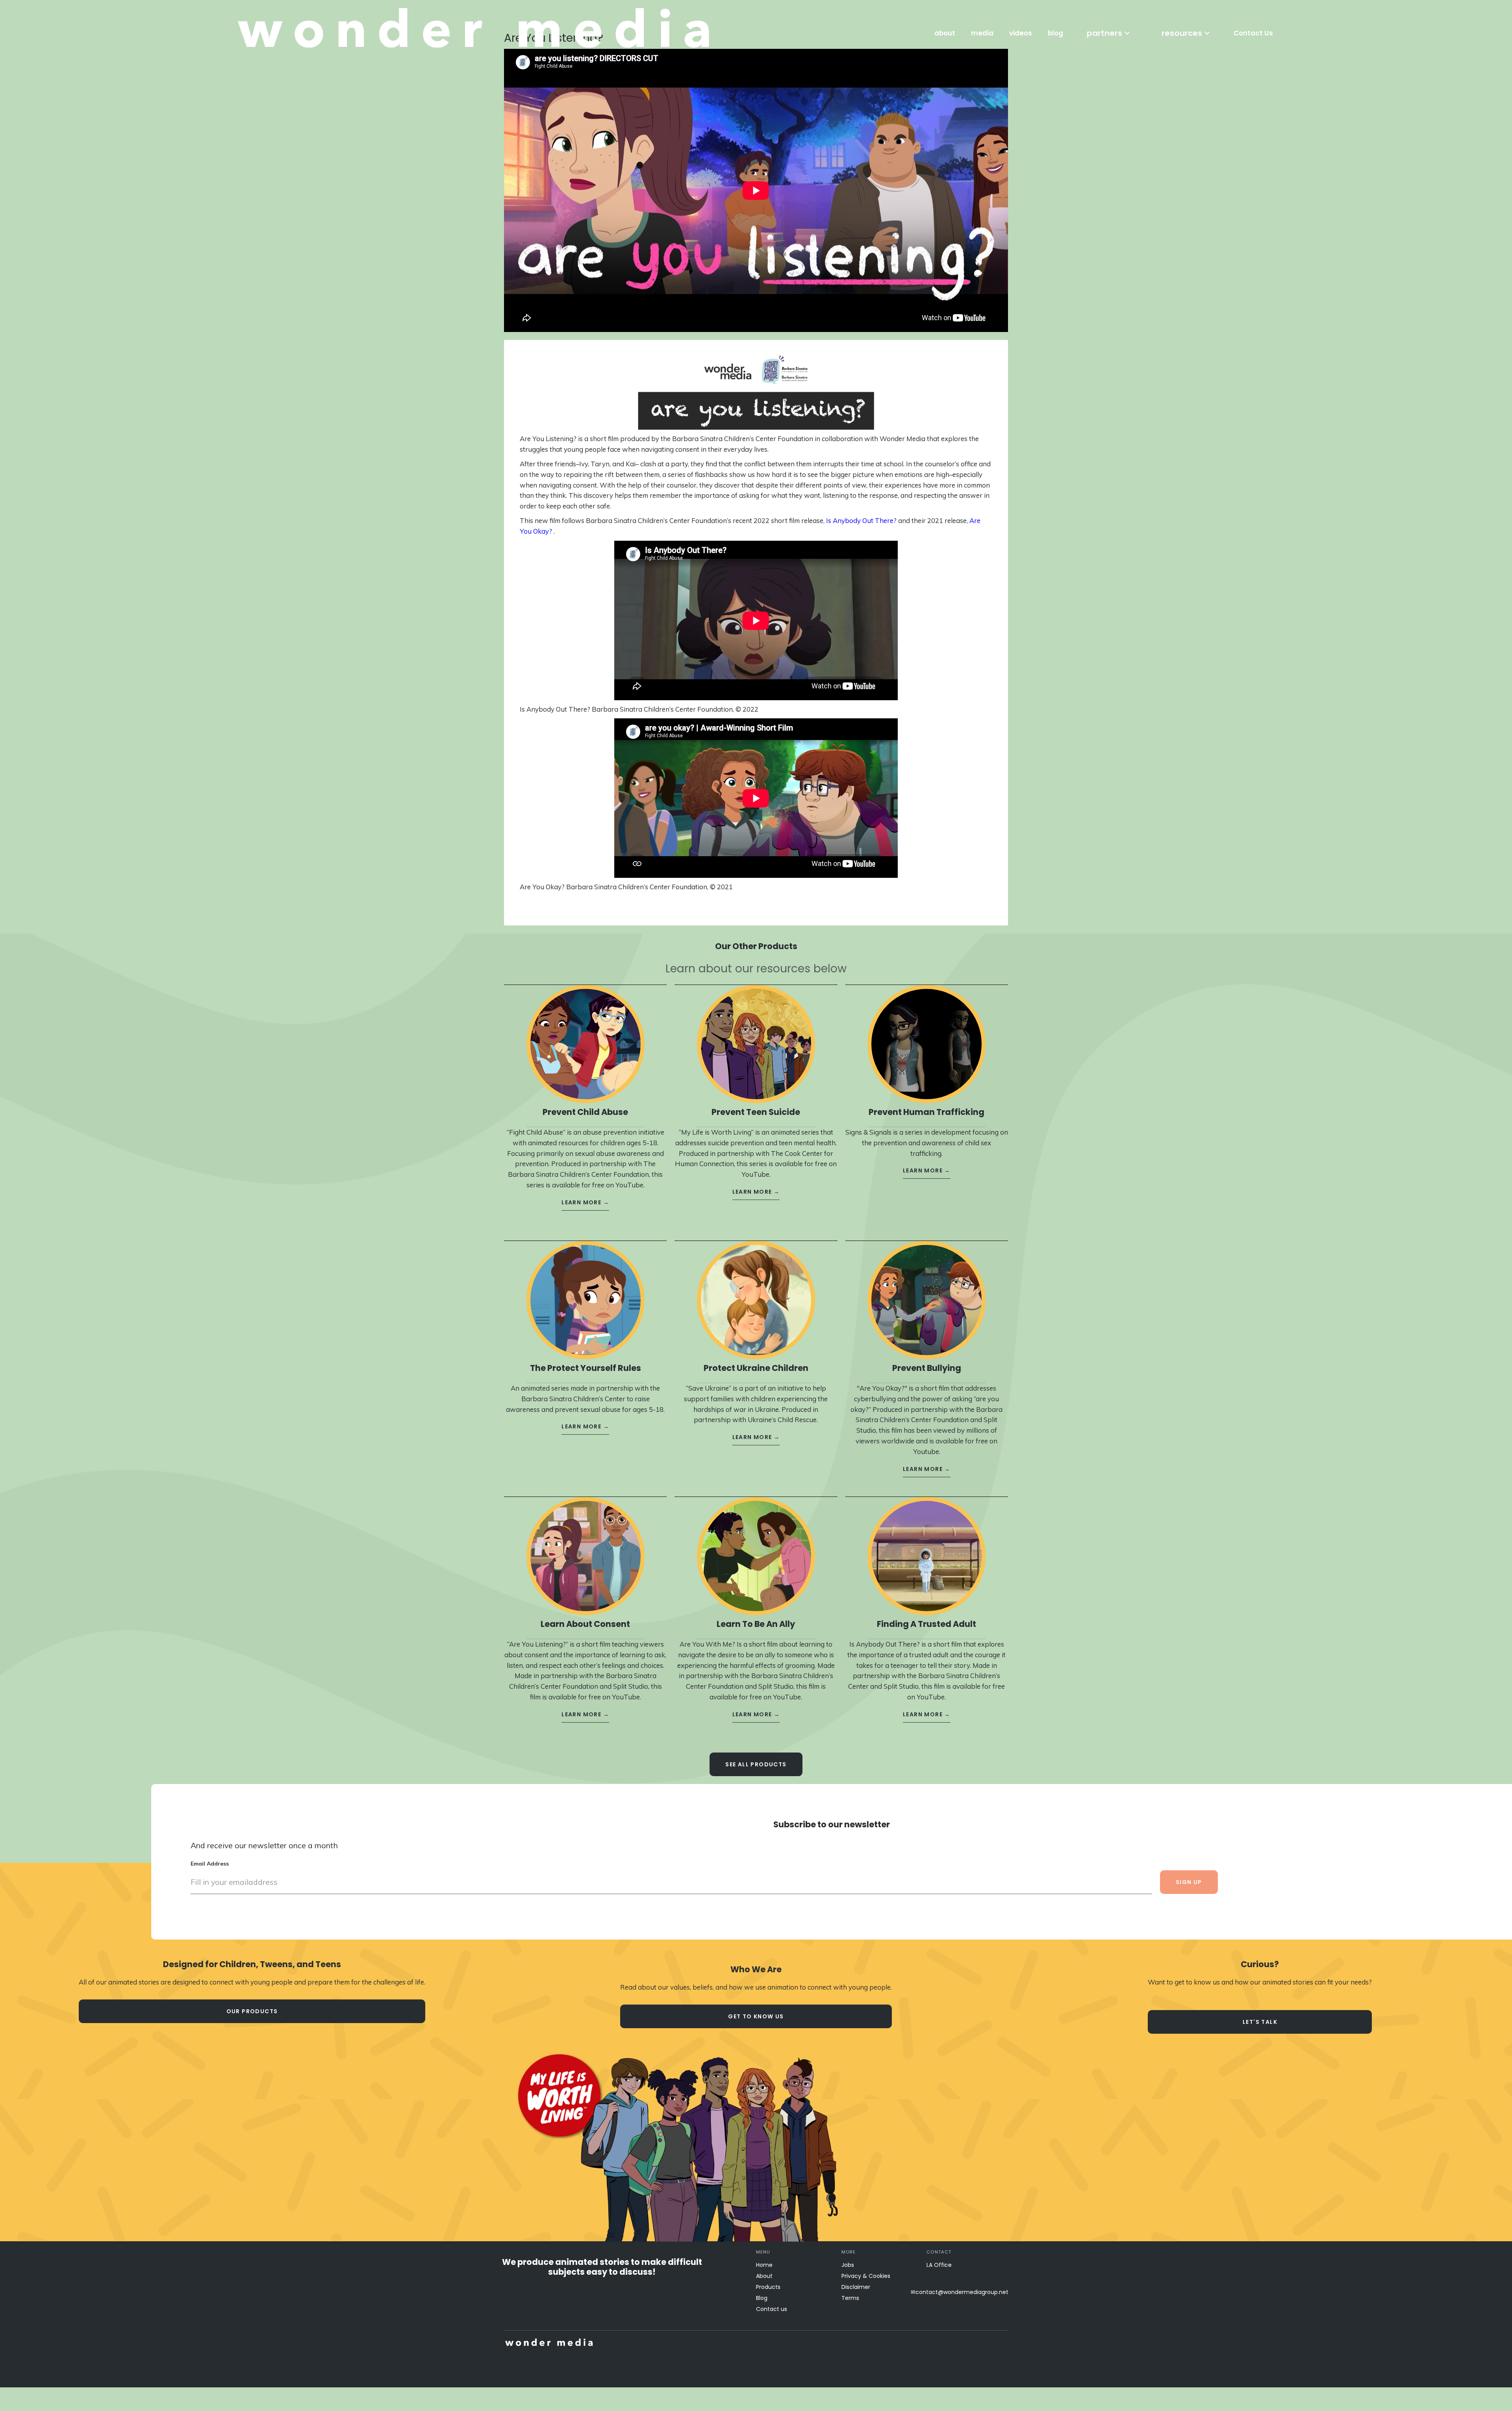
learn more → (585, 1202)
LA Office (939, 2265)
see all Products (756, 1764)
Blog (762, 2298)
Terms (850, 2298)
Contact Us (1253, 33)
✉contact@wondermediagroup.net (960, 2292)
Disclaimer (856, 2287)
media (982, 33)
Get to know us (756, 2016)
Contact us (772, 2309)
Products (768, 2287)
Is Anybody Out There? (861, 520)
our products (252, 2011)
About (764, 2276)
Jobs (848, 2265)
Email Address (210, 1864)
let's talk (1260, 2022)
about (945, 33)
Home (764, 2265)
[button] (1108, 33)
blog (1055, 33)
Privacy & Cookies (866, 2276)
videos (1021, 33)
